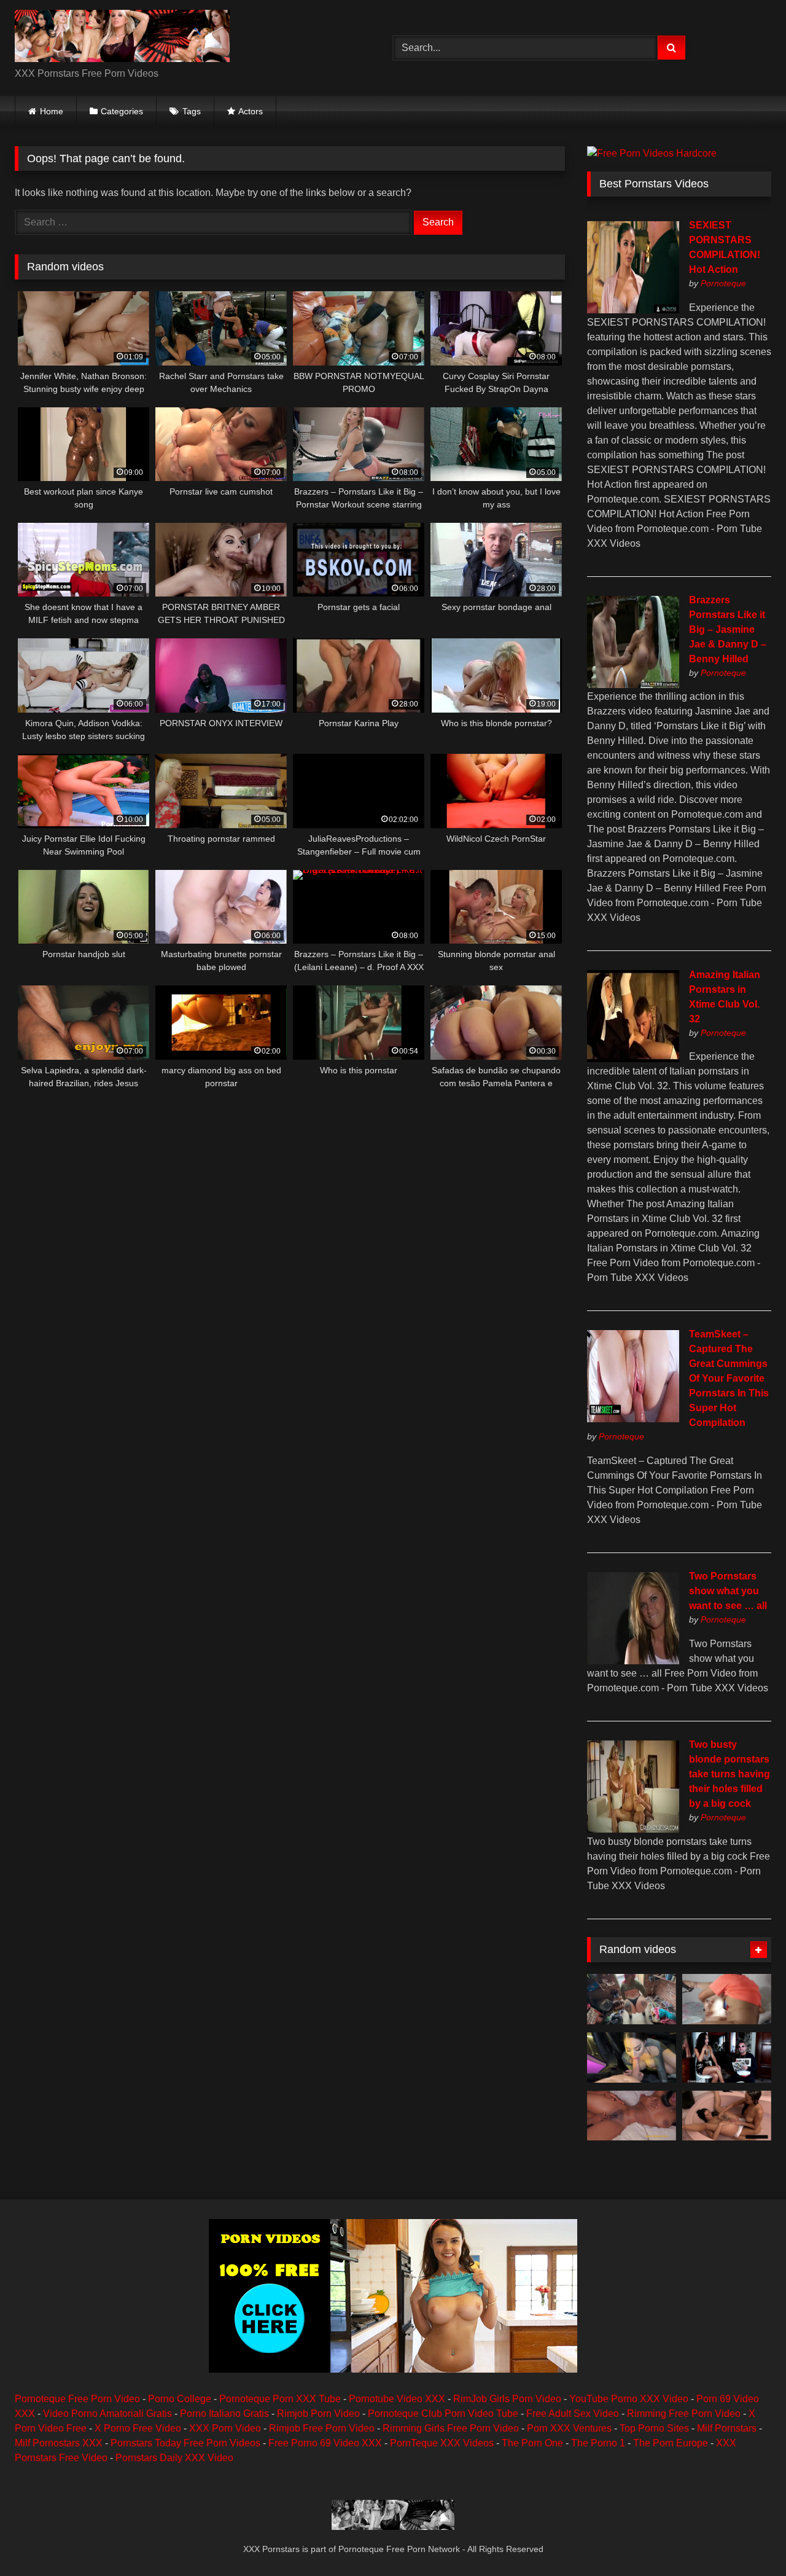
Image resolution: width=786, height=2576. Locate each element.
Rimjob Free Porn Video (322, 2428)
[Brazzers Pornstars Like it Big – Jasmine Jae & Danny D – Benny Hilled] (633, 685)
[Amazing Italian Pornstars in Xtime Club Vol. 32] (633, 1059)
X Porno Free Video (138, 2428)
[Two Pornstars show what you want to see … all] (633, 1661)
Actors (251, 111)
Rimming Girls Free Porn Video (451, 2428)
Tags (192, 111)
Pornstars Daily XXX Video (174, 2458)
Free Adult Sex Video (573, 2414)
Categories (122, 111)
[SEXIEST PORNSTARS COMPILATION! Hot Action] (633, 310)
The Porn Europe (671, 2443)
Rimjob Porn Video (318, 2414)
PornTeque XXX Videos (442, 2443)
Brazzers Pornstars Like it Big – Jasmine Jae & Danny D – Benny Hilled (728, 629)
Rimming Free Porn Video (684, 2414)
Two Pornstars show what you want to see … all (728, 1591)
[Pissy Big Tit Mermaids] (727, 2116)
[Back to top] (748, 2539)
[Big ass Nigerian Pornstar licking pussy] (632, 2116)
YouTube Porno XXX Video (629, 2399)
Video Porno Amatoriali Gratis (107, 2414)
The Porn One (532, 2443)
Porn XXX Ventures (569, 2428)
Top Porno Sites (654, 2428)
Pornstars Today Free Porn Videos (185, 2443)
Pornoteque (723, 283)
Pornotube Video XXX (397, 2399)
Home (52, 111)
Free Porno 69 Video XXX (325, 2443)
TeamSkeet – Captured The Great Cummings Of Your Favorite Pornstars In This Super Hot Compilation (729, 1378)
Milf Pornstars (727, 2428)
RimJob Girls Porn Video (507, 2399)
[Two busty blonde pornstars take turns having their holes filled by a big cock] (633, 1829)
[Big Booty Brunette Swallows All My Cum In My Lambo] (632, 2057)
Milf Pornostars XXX (59, 2443)
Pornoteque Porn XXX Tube (280, 2399)
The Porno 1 (598, 2443)
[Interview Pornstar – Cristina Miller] (727, 2057)
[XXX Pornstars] (122, 38)
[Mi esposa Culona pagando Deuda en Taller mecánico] (632, 1999)
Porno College (180, 2399)
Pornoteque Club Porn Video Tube (443, 2414)
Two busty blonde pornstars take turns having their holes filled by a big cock (730, 1774)
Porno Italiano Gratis (224, 2414)
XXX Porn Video (225, 2428)
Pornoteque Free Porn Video (77, 2399)
